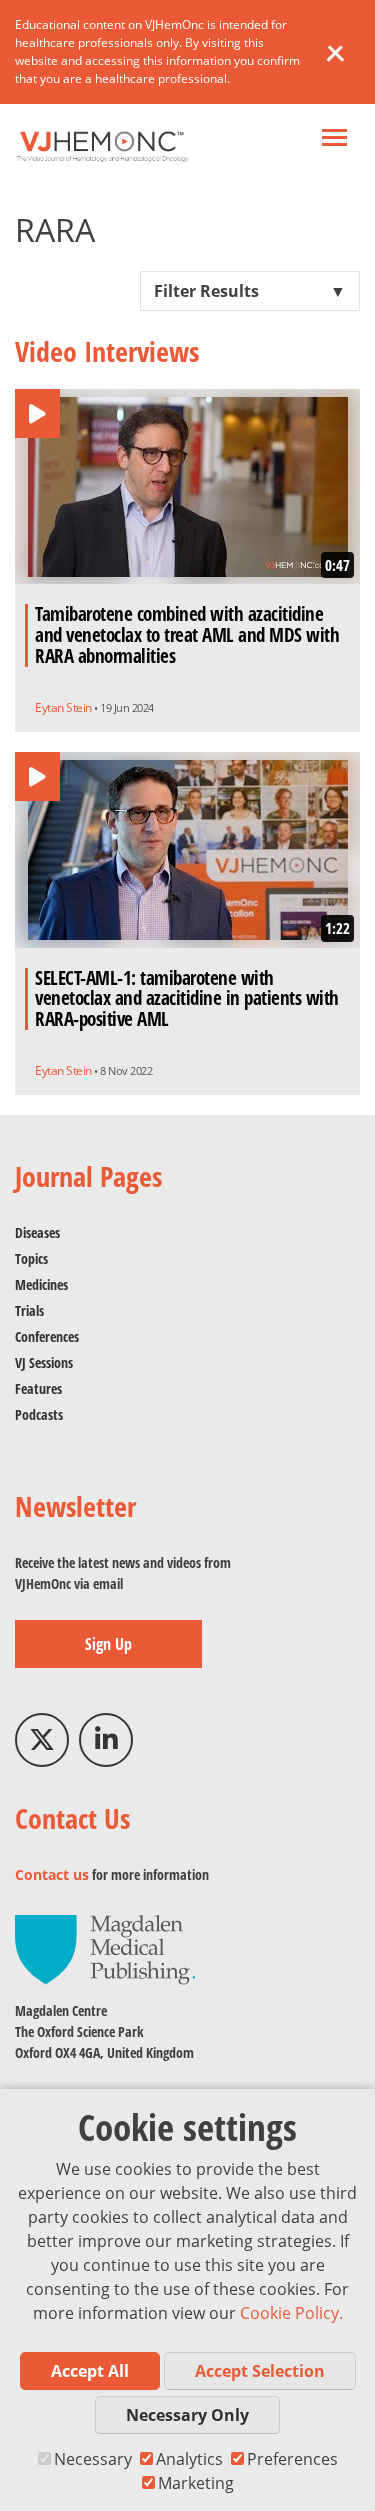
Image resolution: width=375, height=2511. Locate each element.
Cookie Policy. (291, 2313)
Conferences (47, 1336)
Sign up (108, 1644)
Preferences (292, 2459)
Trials (29, 1310)
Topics (31, 1258)
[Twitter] (42, 1740)
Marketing (196, 2483)
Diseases (37, 1232)
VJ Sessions (44, 1362)
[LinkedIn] (106, 1740)
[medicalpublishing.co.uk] (105, 1948)
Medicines (41, 1284)
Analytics (189, 2459)
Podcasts (39, 1414)
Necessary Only (187, 2415)
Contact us (52, 1874)
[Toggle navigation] (334, 139)
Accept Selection (260, 2371)
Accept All (90, 2371)
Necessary (93, 2459)
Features (38, 1388)
